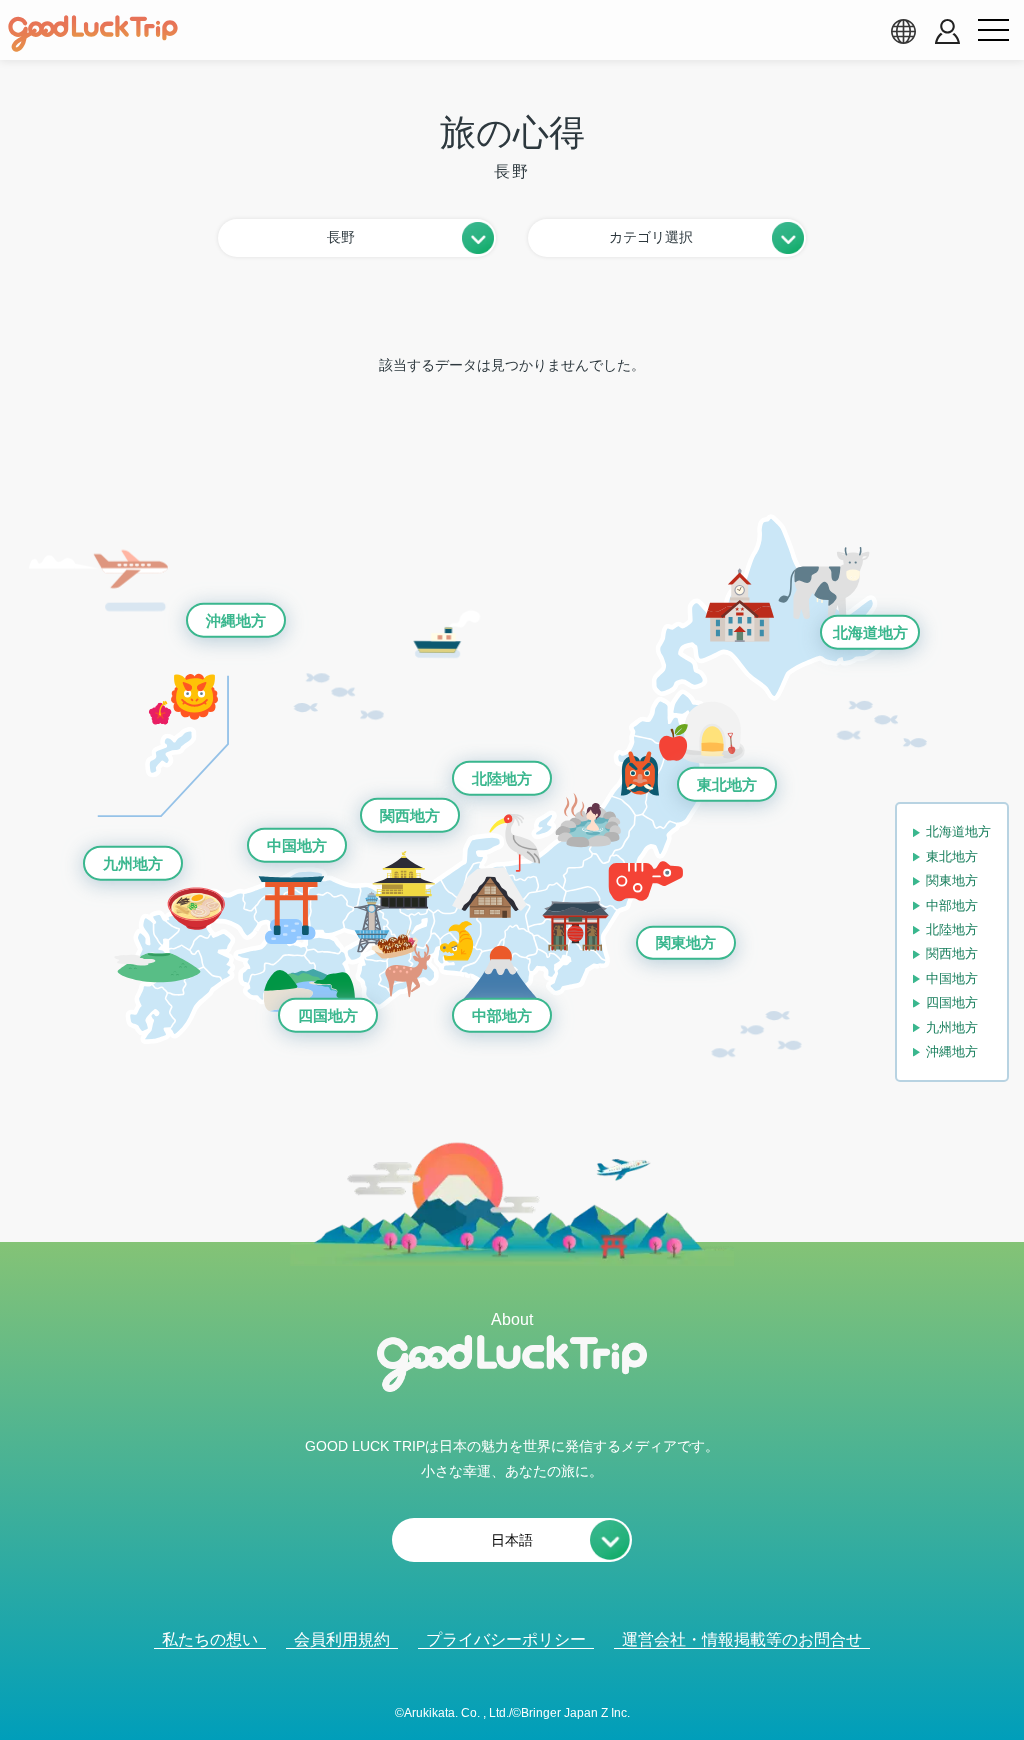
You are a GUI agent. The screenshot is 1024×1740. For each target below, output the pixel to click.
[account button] (947, 31)
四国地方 (328, 1015)
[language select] (903, 31)
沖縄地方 (236, 620)
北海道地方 (870, 632)
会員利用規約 (342, 1639)
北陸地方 (502, 778)
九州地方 (133, 863)
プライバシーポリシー (506, 1639)
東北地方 (727, 784)
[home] (93, 34)
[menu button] (993, 31)
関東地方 (686, 942)
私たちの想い (210, 1639)
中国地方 (297, 845)
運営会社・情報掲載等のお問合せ (742, 1639)
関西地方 (410, 814)
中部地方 (502, 1015)
